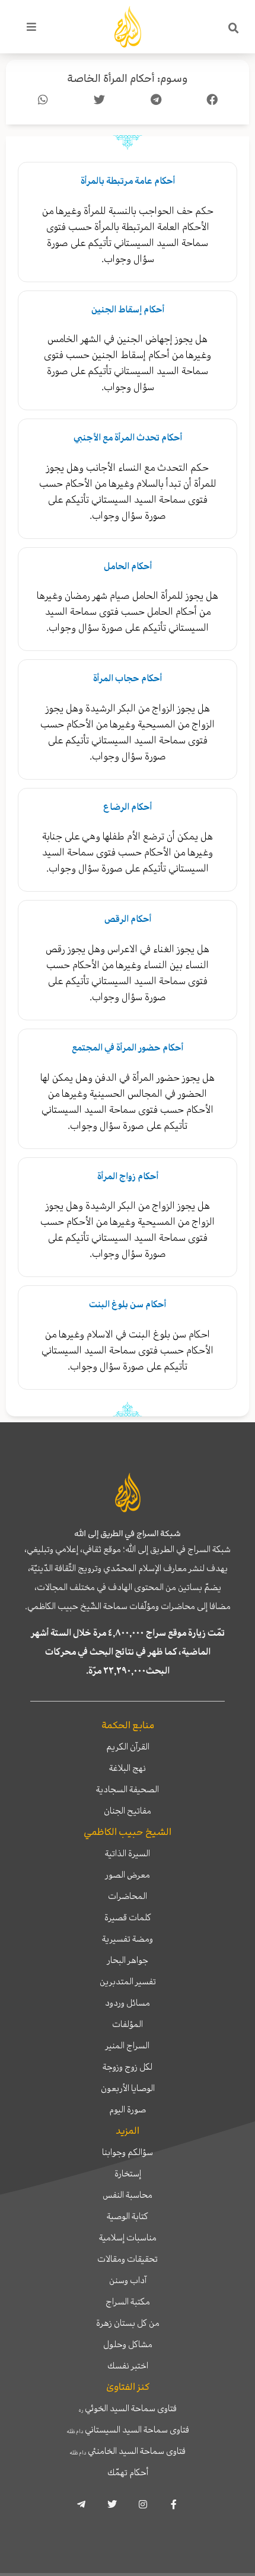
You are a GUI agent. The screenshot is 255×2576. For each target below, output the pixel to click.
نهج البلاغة (128, 1768)
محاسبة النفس (128, 2195)
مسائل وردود (128, 2003)
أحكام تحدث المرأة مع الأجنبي (128, 438)
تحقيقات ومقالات (128, 2259)
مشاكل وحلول (128, 2344)
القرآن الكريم (128, 1747)
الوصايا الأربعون (128, 2088)
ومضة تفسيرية (128, 1939)
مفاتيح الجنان (128, 1811)
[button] (234, 28)
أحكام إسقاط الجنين (128, 309)
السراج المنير (128, 2045)
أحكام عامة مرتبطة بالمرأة (128, 181)
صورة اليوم (128, 2109)
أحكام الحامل (128, 566)
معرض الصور (128, 1875)
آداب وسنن (128, 2280)
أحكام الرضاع (128, 807)
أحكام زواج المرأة (128, 1176)
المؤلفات (128, 2024)
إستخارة (128, 2173)
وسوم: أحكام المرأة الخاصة (128, 79)
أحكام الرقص (128, 919)
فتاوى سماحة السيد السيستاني (128, 2430)
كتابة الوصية (128, 2216)
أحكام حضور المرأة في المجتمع (128, 1048)
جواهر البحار (128, 1960)
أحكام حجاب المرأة (128, 678)
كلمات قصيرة (128, 1917)
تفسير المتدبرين (128, 1981)
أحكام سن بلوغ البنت (128, 1304)
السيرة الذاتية (128, 1853)
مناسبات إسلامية (128, 2237)
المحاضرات (128, 1896)
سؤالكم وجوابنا (128, 2152)
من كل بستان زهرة (128, 2323)
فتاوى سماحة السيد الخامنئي (128, 2451)
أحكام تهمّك (128, 2472)
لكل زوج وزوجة (128, 2067)
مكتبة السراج (128, 2302)
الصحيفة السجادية (128, 1789)
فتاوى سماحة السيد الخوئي (128, 2408)
